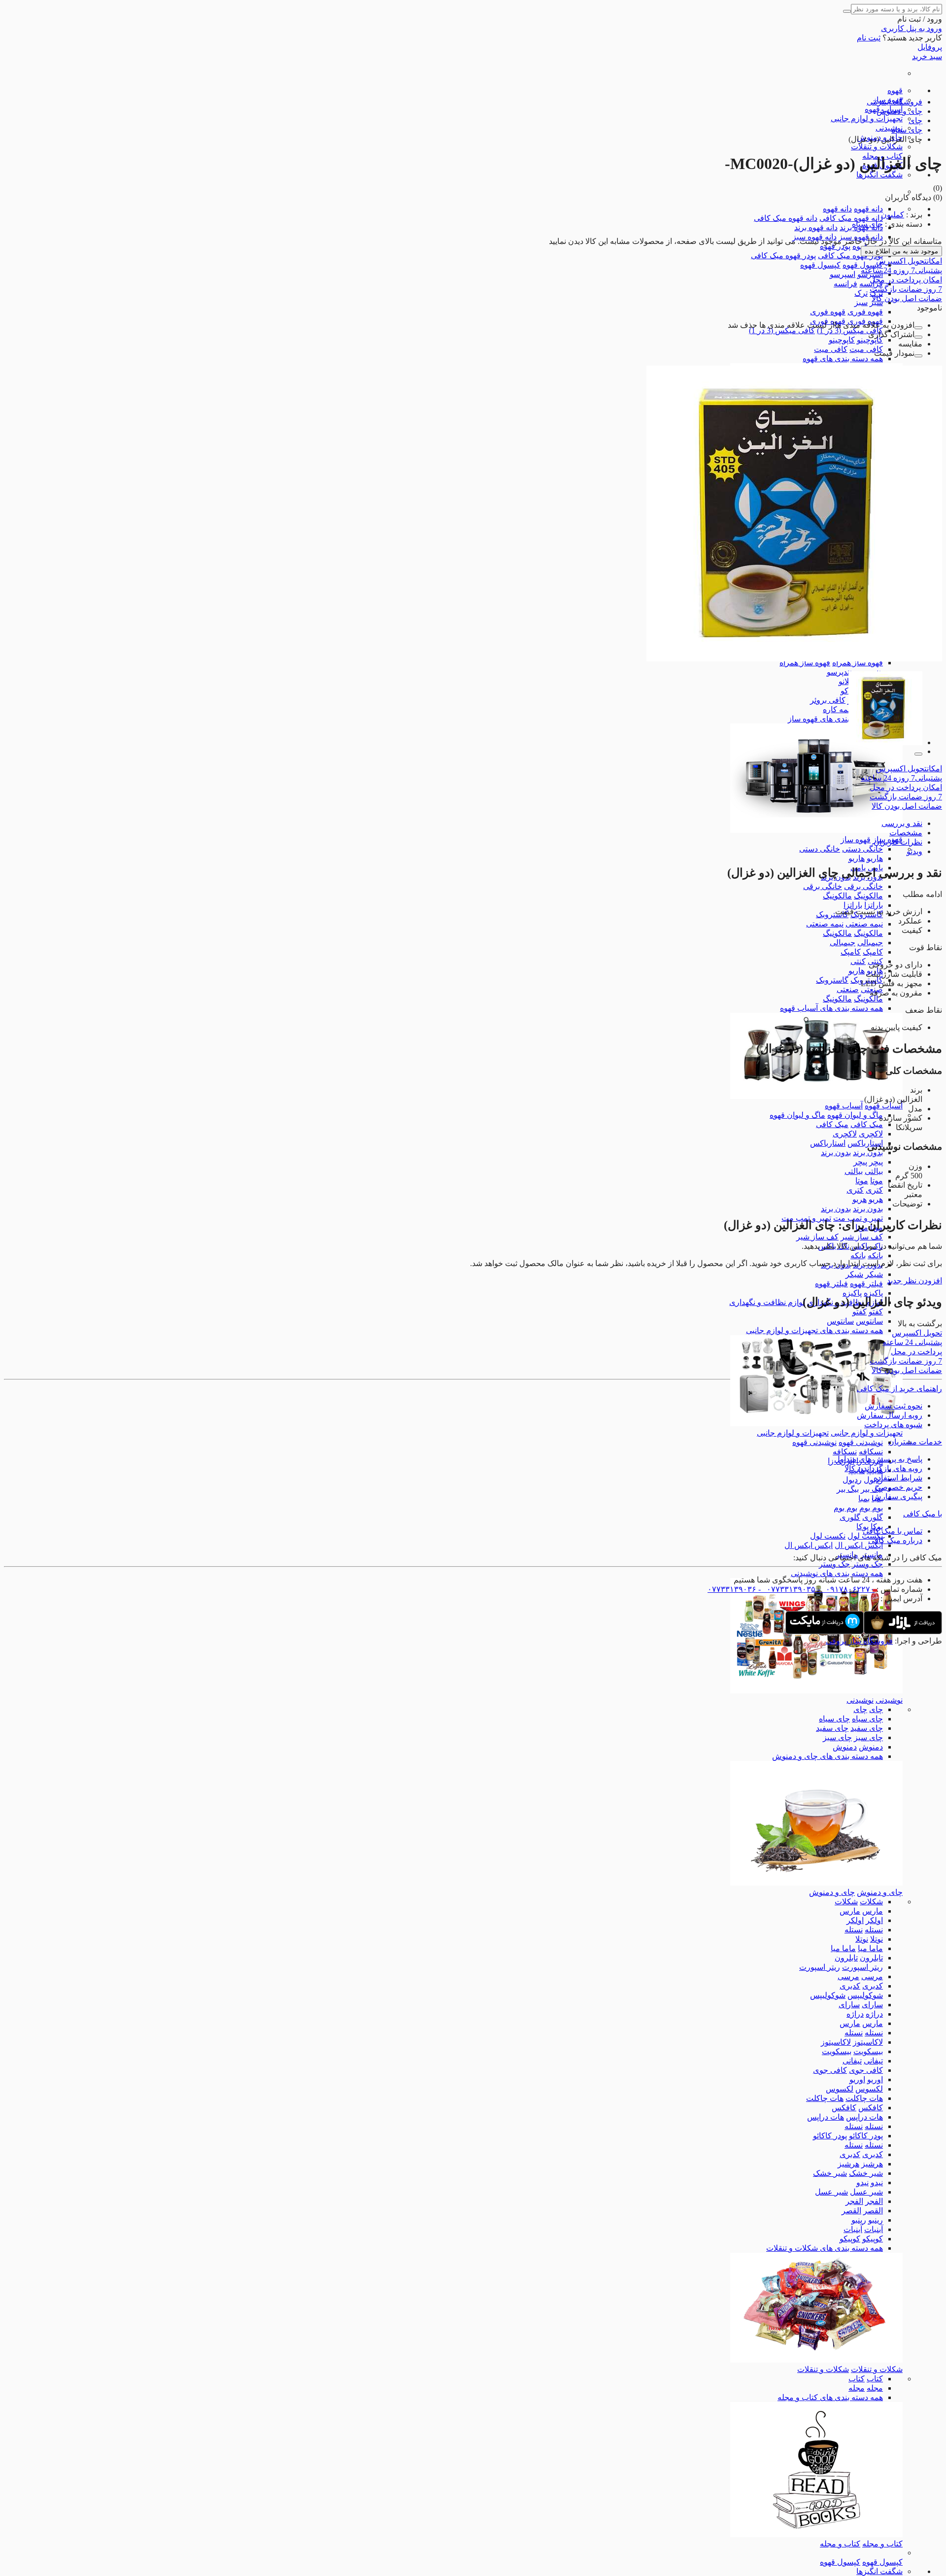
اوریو (875, 2079)
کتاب (875, 2379)
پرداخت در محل (906, 280)
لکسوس (869, 2089)
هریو (876, 1199)
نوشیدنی (889, 128)
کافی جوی (866, 2070)
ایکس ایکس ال (859, 1545)
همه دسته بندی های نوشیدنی (837, 1573)
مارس (873, 1911)
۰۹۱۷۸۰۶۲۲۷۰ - (845, 1589)
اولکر (874, 1920)
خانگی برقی (863, 886)
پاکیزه (873, 1293)
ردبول (852, 1480)
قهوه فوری (865, 312)
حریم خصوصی (898, 1487)
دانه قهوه (868, 209)
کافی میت (866, 349)
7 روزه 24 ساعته (901, 270)
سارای (872, 2005)
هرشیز (872, 2164)
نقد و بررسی (902, 823)
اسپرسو (843, 274)
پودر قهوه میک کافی (850, 256)
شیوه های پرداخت (893, 1425)
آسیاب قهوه (884, 1106)
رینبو (876, 2220)
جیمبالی (870, 943)
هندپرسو (840, 672)
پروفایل (930, 47)
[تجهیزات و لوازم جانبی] (816, 1424)
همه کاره (837, 709)
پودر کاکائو (866, 2136)
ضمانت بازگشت (906, 289)
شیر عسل (866, 2192)
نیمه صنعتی (864, 924)
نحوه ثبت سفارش (894, 1406)
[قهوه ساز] (816, 830)
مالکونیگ (868, 896)
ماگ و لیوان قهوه (855, 1115)
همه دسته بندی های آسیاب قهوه (831, 1008)
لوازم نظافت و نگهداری (767, 1302)
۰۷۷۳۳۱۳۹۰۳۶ (732, 1589)
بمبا (864, 1498)
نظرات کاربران (898, 842)
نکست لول (865, 1536)
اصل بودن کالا (907, 298)
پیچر (876, 1162)
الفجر (874, 2201)
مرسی (872, 1976)
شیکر (874, 1274)
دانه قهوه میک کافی (851, 218)
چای (876, 1709)
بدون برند (868, 1152)
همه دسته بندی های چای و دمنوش (828, 1756)
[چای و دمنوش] (816, 1883)
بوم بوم (871, 1508)
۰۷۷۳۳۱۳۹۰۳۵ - (786, 1589)
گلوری (873, 1517)
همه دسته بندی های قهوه (843, 359)
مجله (875, 2388)
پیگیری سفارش (897, 1496)
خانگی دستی (862, 849)
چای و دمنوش (880, 1892)
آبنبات (874, 2229)
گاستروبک (832, 914)
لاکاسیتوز (868, 2042)
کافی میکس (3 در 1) (850, 330)
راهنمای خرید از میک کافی (899, 1389)
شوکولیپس (865, 1995)
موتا (877, 1181)
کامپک (873, 952)
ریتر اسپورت (862, 1967)
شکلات (871, 1902)
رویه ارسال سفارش (890, 1415)
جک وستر (867, 1564)
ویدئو (914, 851)
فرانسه (845, 284)
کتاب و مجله (882, 2544)
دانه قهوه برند (816, 227)
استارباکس (865, 1143)
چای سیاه (867, 1719)
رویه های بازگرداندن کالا (883, 1468)
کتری (874, 1190)
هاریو (875, 858)
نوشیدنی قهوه (861, 1442)
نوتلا (877, 1939)
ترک (861, 293)
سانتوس (869, 1321)
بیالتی (874, 1171)
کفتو (876, 1312)
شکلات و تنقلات (877, 147)
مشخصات (906, 833)
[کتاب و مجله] (816, 2534)
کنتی (858, 961)
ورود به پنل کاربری (912, 28)
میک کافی (867, 1124)
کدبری (873, 1986)
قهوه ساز (856, 840)
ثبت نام (869, 38)
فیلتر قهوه (866, 1284)
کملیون (893, 215)
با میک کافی (923, 1514)
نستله (874, 1930)
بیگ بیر (872, 1489)
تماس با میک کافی (893, 1531)
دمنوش (871, 1747)
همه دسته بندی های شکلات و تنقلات (825, 2248)
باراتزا (874, 905)
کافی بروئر (828, 700)
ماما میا (870, 1948)
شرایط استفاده (898, 1478)
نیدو (877, 2182)
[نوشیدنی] (816, 1691)
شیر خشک (866, 2173)
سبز (861, 302)
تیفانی (873, 2061)
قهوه (895, 90)
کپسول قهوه (863, 265)
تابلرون (871, 1958)
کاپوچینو (870, 340)
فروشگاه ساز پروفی (859, 1641)
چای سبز (868, 1737)
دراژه (874, 2014)
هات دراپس (864, 2117)
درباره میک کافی (895, 1540)
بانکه (875, 1255)
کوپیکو (873, 2239)
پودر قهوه (835, 246)
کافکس (871, 2108)
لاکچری (871, 1134)
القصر (873, 2211)
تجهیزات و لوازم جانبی (867, 119)
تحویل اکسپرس (909, 261)
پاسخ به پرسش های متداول (878, 1459)
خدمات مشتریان (915, 1442)
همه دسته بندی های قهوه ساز (835, 719)
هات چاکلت (864, 2098)
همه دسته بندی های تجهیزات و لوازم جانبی (814, 1330)
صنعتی (848, 989)
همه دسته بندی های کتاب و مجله (830, 2397)
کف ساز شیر (862, 1237)
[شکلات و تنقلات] (816, 2360)
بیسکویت (868, 2051)
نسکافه (871, 1452)
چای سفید (867, 1728)
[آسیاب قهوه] (816, 1096)
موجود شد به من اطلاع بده (901, 251)
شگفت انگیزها (879, 175)
